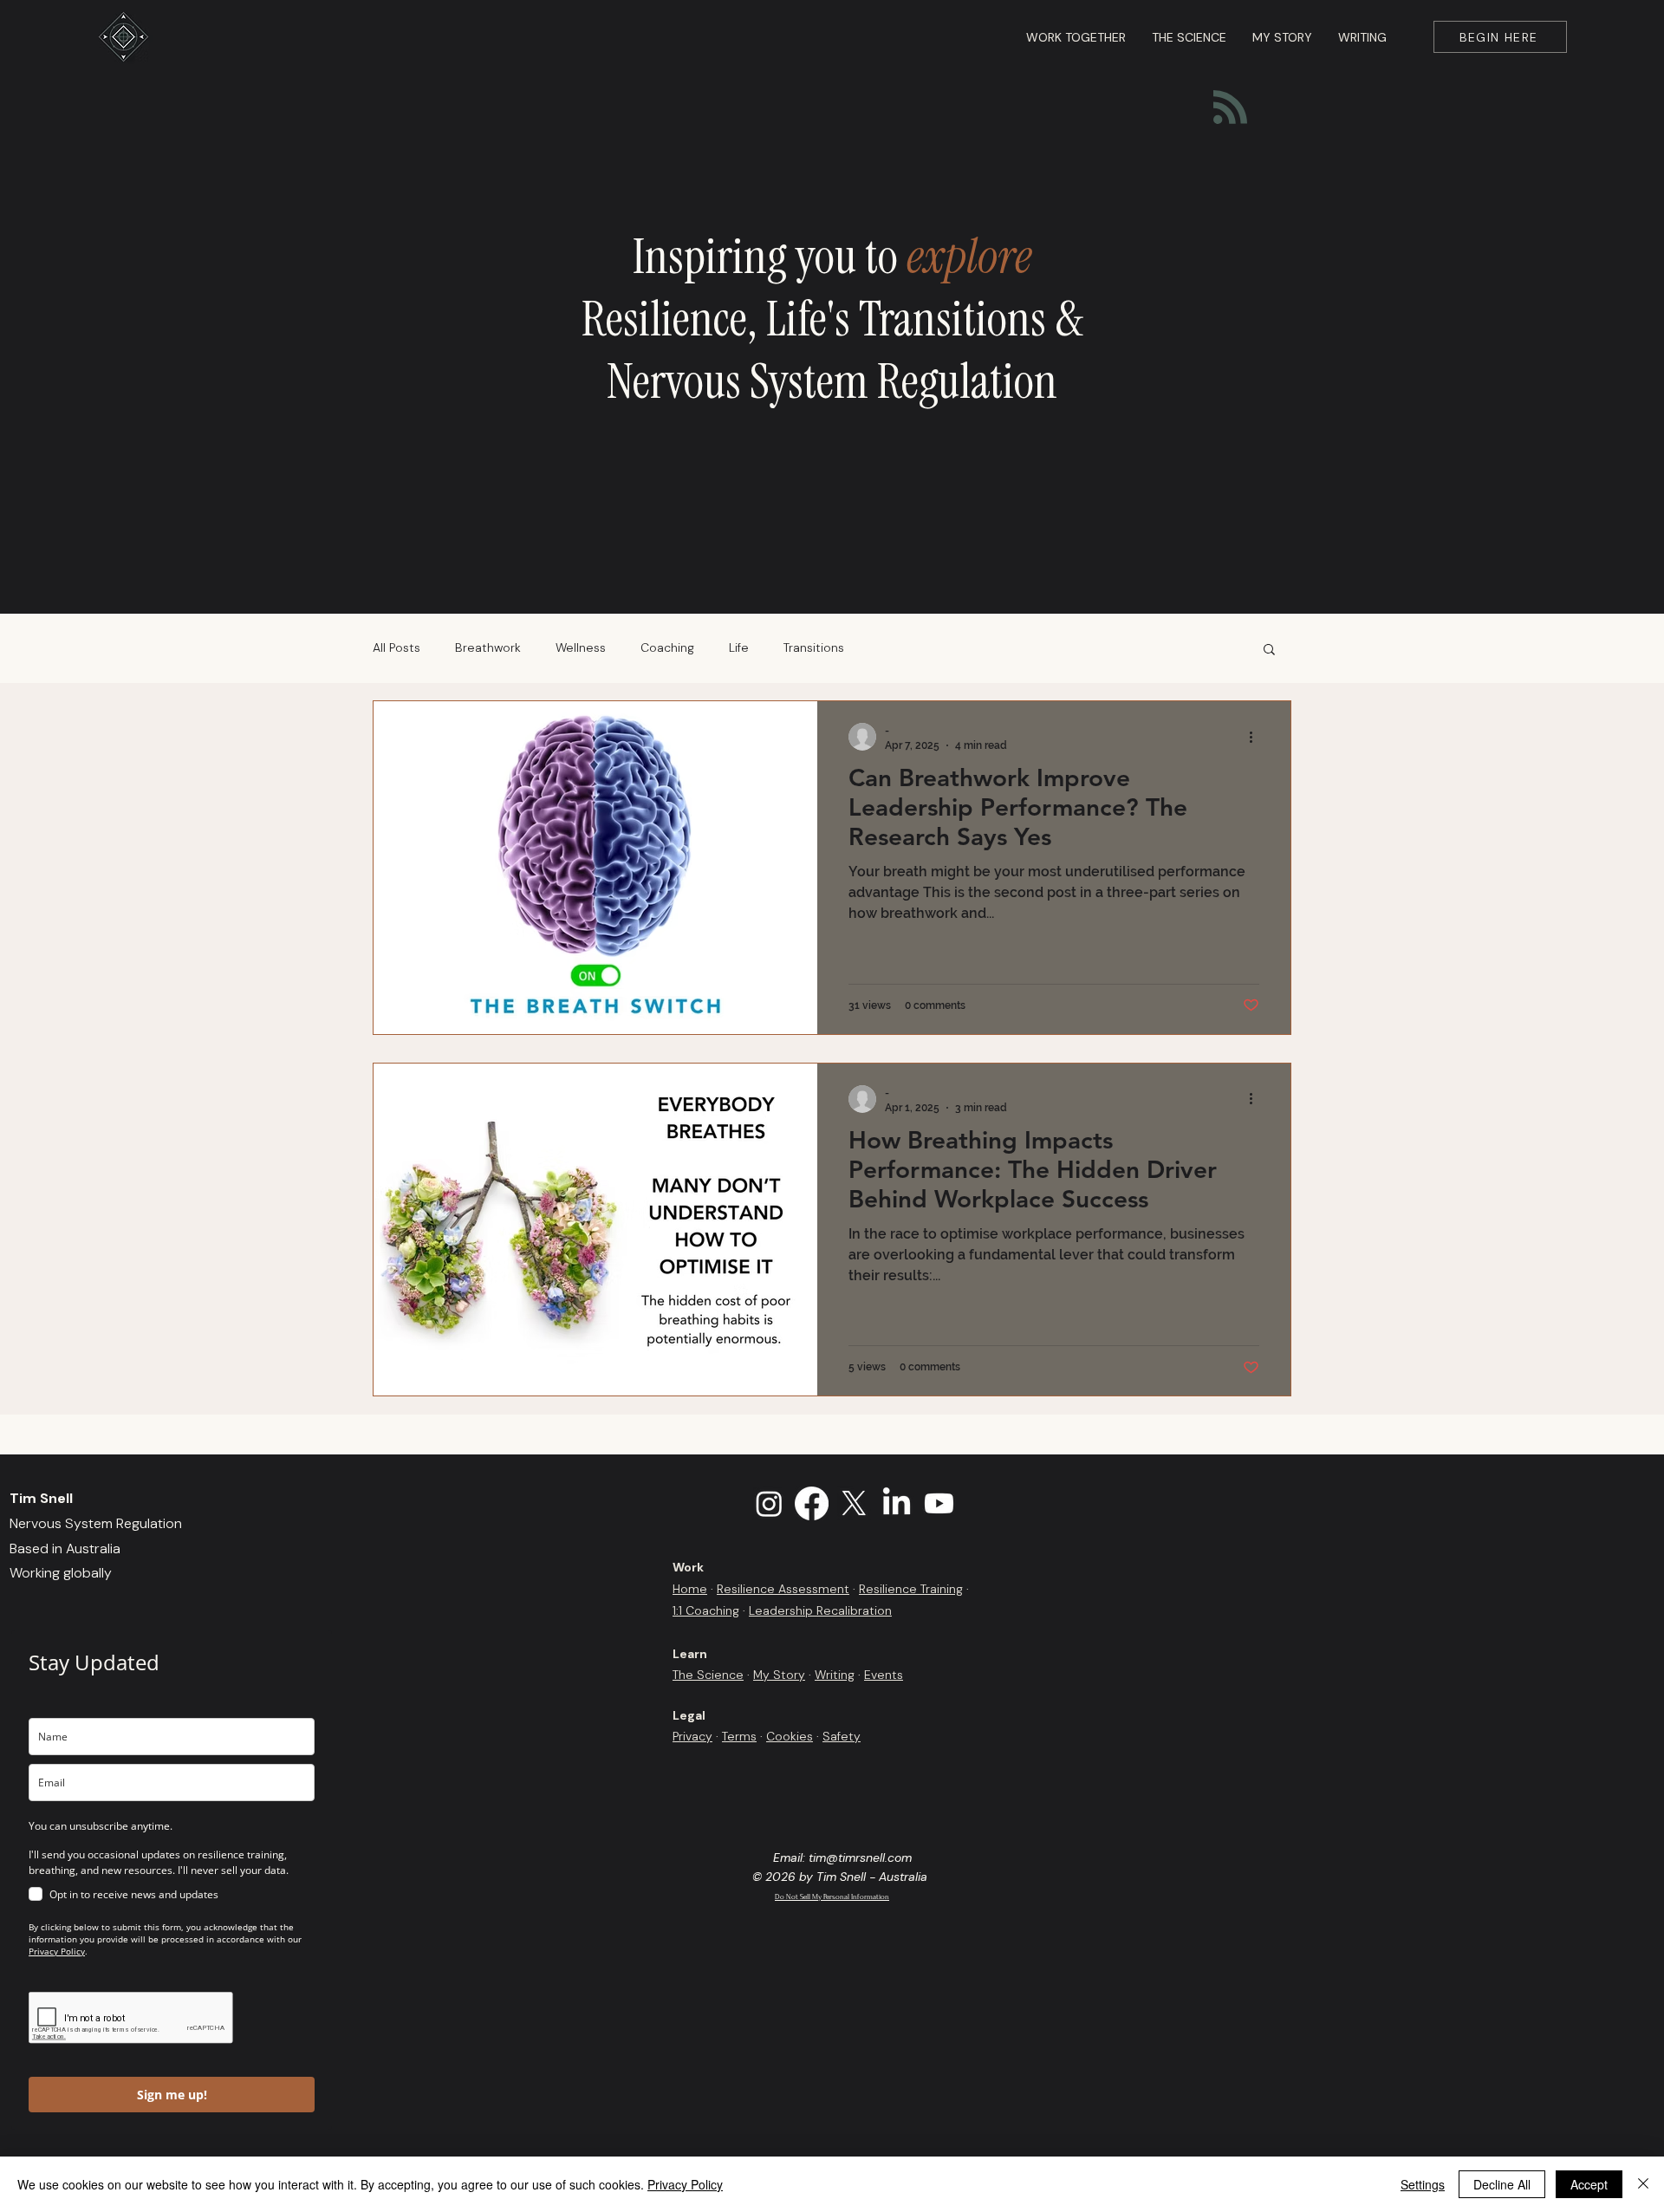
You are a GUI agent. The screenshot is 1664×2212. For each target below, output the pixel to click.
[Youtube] (939, 1503)
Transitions (814, 647)
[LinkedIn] (897, 1503)
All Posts (396, 647)
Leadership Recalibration (820, 1610)
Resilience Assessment (783, 1589)
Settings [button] (1423, 2184)
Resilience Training (911, 1589)
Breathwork (488, 647)
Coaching (667, 647)
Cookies (790, 1736)
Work (688, 1567)
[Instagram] (769, 1503)
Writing (835, 1675)
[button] (1269, 651)
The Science (708, 1675)
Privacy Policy (685, 2184)
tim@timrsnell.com (860, 1857)
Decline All (1502, 2184)
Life (739, 647)
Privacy (692, 1736)
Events (884, 1675)
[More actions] (1257, 737)
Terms (739, 1736)
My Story (779, 1675)
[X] (854, 1503)
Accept (1589, 2184)
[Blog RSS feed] (1230, 108)
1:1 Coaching (706, 1610)
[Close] (1643, 2184)
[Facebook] (812, 1503)
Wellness (581, 647)
